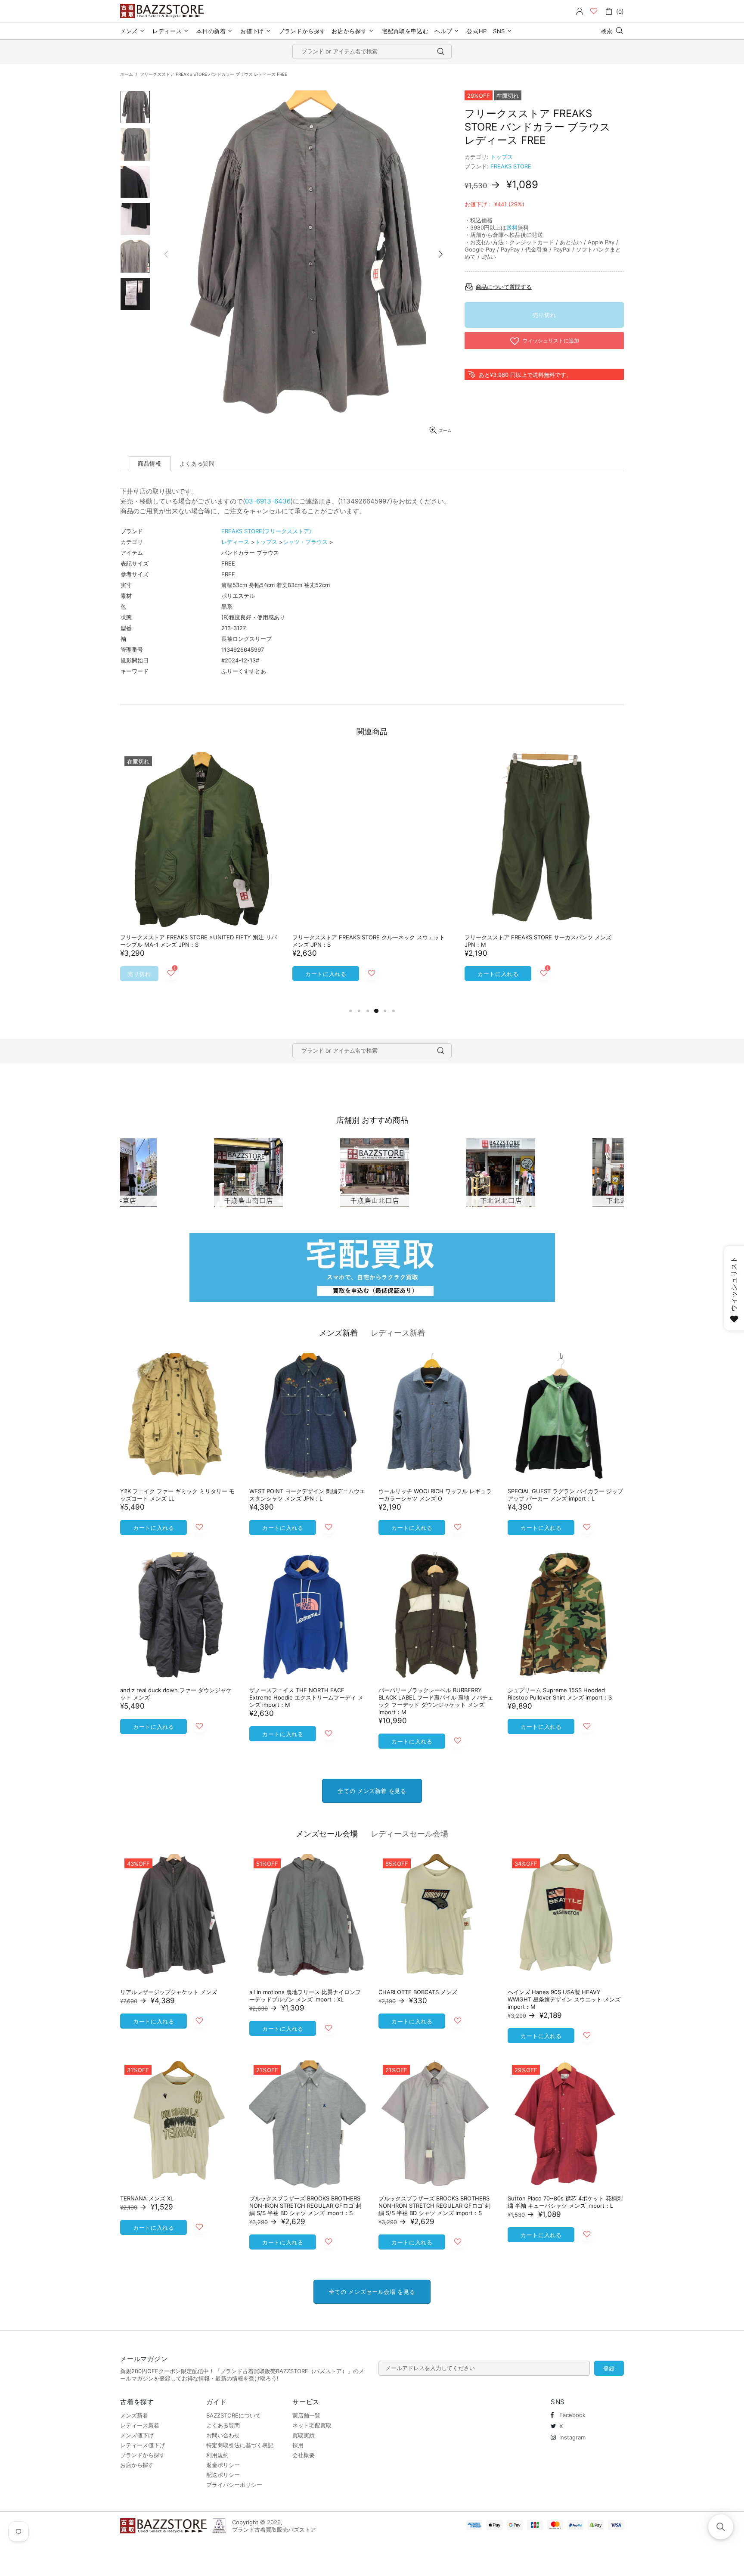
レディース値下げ (143, 2445)
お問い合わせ (223, 2435)
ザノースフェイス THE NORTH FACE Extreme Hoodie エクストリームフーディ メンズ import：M (306, 1697)
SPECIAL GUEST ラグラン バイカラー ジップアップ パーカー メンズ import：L (565, 1495)
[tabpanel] (200, 875)
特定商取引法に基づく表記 (240, 2445)
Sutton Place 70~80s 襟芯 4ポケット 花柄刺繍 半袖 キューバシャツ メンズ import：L (565, 2202)
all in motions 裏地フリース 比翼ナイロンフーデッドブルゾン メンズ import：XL (305, 1996)
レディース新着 (398, 1333)
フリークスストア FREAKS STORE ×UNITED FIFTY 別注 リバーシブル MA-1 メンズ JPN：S (198, 941)
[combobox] (372, 51)
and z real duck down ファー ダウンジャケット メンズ (176, 1694)
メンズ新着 (338, 1333)
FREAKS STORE (511, 166)
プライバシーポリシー (234, 2485)
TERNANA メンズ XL (147, 2198)
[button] (721, 2527)
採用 (298, 2445)
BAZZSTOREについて (234, 2415)
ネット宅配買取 (312, 2425)
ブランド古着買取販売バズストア (163, 11)
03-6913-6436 (268, 501)
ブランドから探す (143, 2455)
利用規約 (217, 2455)
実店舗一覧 (306, 2415)
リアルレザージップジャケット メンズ (169, 1992)
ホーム (127, 74)
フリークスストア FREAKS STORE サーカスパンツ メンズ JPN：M (538, 941)
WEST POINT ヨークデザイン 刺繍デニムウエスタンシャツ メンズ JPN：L (307, 1495)
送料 (512, 227)
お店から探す (137, 2465)
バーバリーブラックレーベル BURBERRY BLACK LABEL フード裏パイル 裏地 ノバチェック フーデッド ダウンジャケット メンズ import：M (436, 1701)
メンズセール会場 (327, 1834)
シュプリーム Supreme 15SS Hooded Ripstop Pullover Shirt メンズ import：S (560, 1694)
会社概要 (304, 2455)
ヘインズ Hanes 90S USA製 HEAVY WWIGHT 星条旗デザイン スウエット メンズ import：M (564, 1999)
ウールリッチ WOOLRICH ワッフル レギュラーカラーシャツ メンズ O (435, 1495)
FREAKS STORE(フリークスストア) (266, 531)
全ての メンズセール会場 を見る (372, 2292)
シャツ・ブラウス (305, 542)
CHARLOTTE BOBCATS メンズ (418, 1992)
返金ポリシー (223, 2465)
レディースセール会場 (409, 1834)
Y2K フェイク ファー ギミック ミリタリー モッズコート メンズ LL (177, 1495)
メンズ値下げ (137, 2435)
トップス (502, 157)
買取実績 (304, 2435)
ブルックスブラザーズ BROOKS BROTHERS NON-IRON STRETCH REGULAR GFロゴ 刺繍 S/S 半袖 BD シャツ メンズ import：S (305, 2206)
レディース (235, 542)
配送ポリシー (223, 2475)
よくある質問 (223, 2425)
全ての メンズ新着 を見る (372, 1791)
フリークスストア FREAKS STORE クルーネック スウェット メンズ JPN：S (369, 941)
